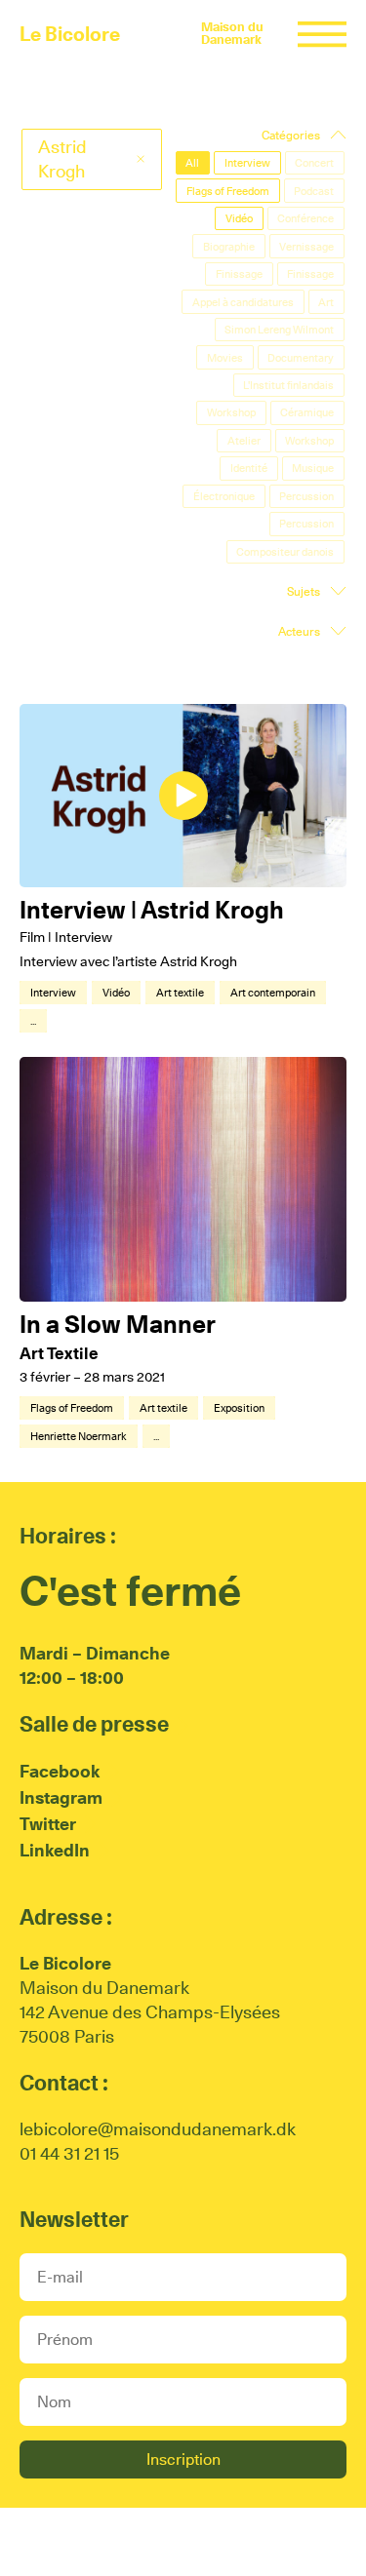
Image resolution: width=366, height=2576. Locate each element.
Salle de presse (94, 1724)
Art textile (180, 993)
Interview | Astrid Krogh (152, 910)
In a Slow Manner (118, 1324)
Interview (53, 993)
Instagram (61, 1797)
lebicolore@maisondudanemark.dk (158, 2129)
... (33, 1021)
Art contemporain (273, 993)
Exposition (239, 1408)
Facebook (60, 1771)
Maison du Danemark (232, 33)
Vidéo (116, 993)
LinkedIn (55, 1850)
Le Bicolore (70, 34)
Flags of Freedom (72, 1408)
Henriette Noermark (79, 1436)
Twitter (48, 1824)
